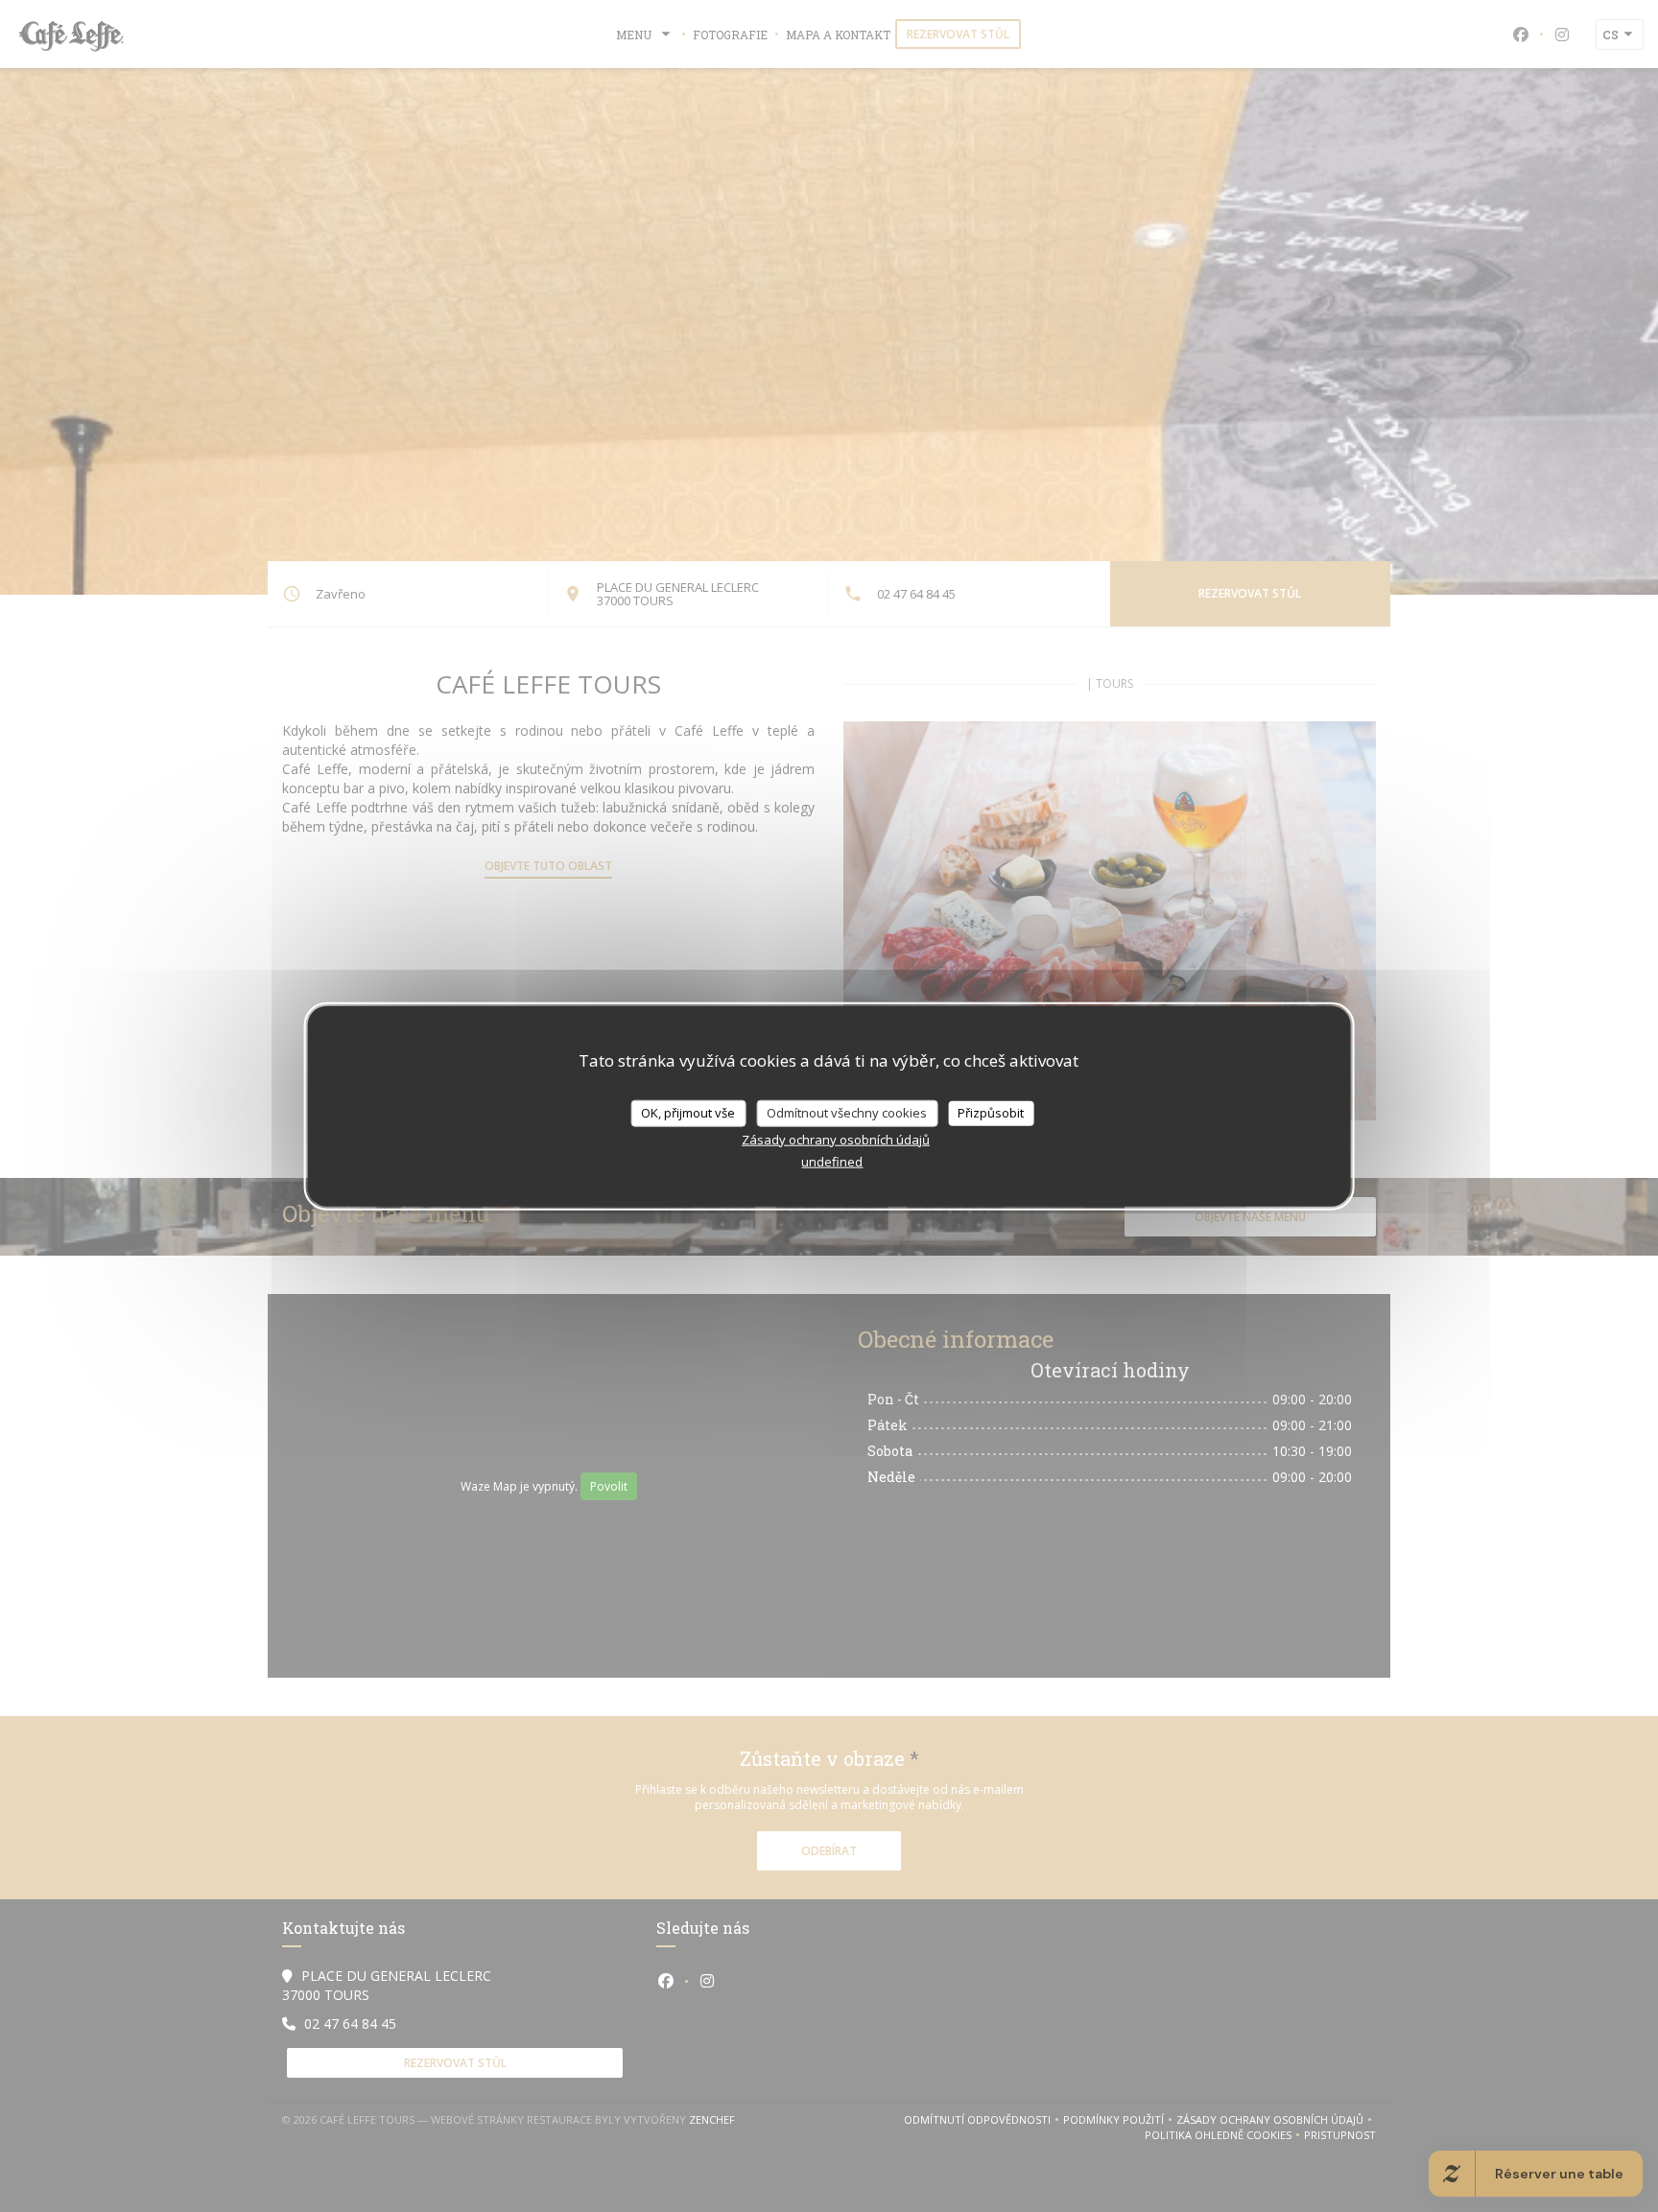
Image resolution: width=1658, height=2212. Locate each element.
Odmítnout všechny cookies (847, 1113)
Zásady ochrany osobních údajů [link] (836, 1139)
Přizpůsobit (991, 1113)
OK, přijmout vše (688, 1113)
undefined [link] (832, 1161)
